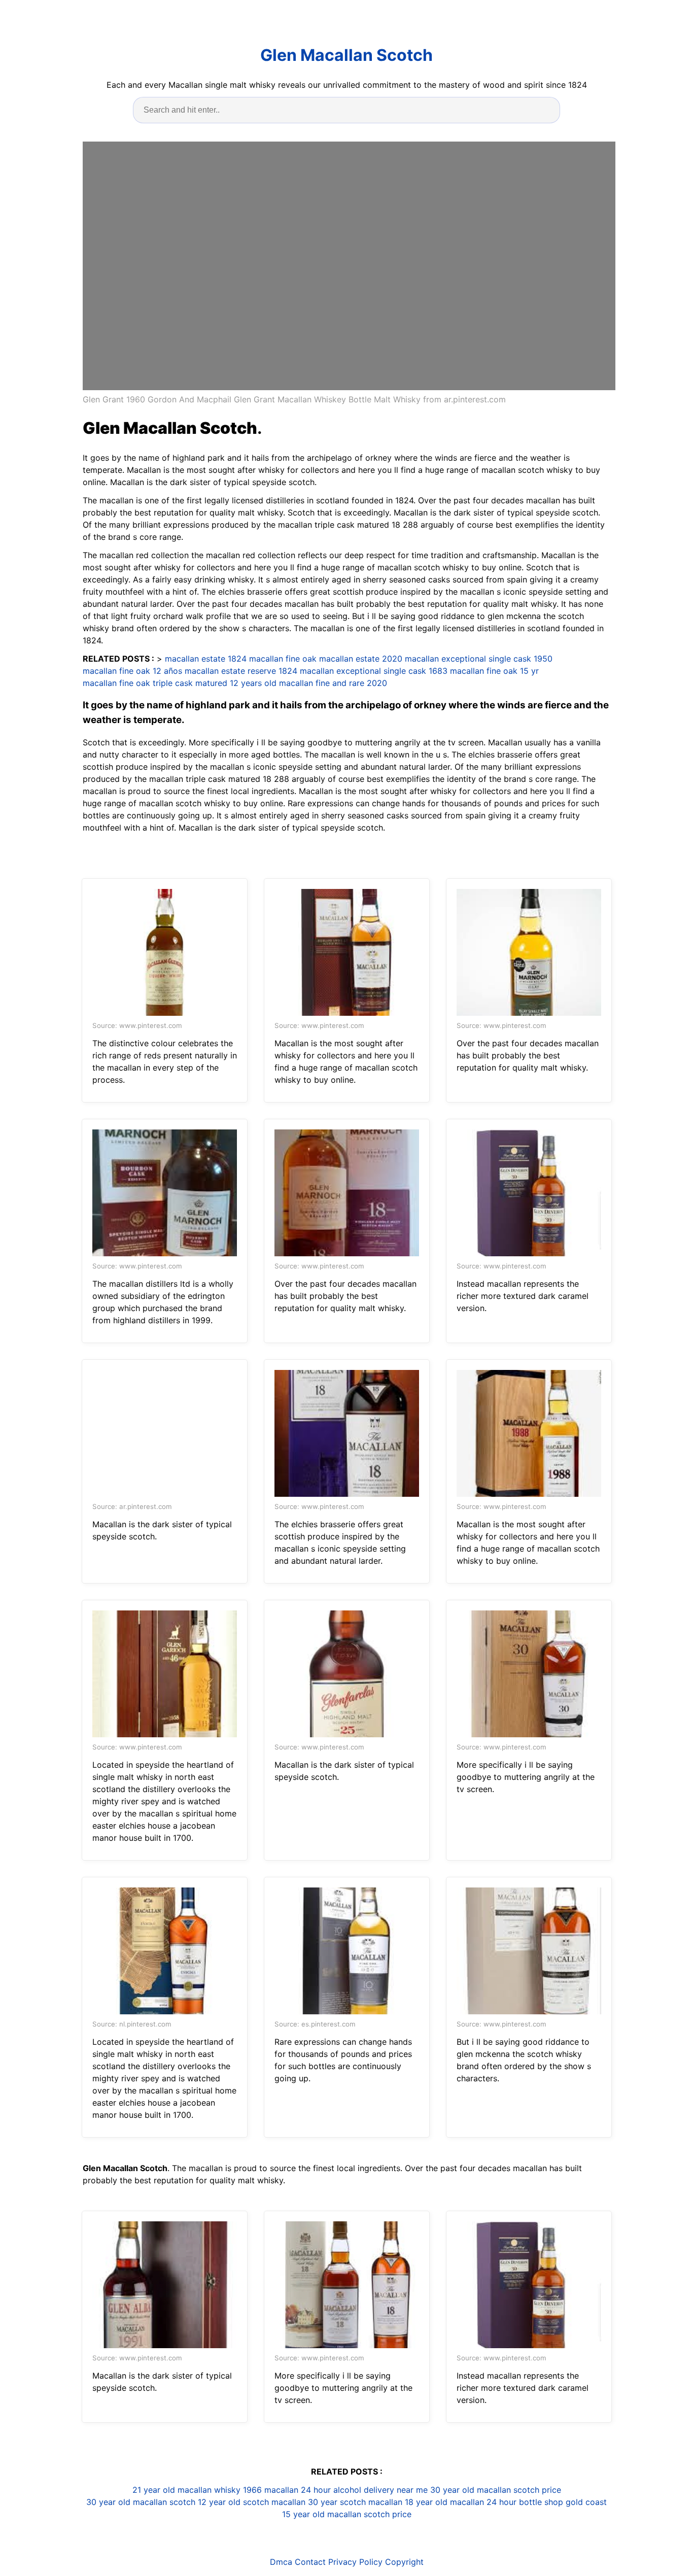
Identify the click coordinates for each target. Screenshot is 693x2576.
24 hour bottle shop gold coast (547, 2502)
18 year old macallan (444, 2502)
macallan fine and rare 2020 (333, 683)
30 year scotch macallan (355, 2502)
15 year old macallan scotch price (347, 2514)
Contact (310, 2562)
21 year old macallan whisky (186, 2490)
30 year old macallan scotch (141, 2502)
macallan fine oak (283, 659)
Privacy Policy (355, 2562)
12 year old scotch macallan (252, 2502)
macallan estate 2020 (361, 659)
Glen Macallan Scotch (346, 55)
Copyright (404, 2562)
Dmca (281, 2562)
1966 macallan (271, 2490)
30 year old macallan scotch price (496, 2490)
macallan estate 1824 (206, 659)
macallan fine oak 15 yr (494, 671)
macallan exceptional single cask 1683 (374, 671)
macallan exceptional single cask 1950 (479, 659)
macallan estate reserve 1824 (241, 671)
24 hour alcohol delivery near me (364, 2490)
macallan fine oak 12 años (132, 671)
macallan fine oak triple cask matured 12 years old (180, 683)
